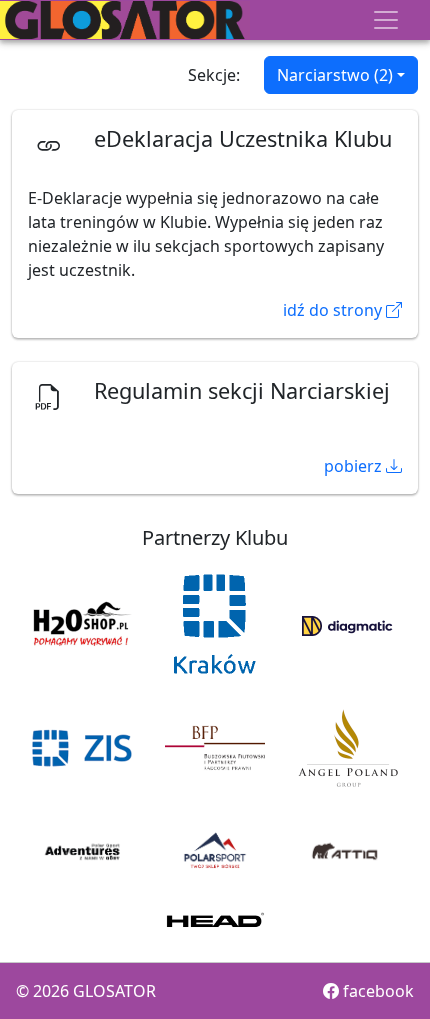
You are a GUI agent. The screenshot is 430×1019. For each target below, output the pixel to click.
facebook (376, 991)
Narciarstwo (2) (335, 75)
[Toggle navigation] (386, 20)
